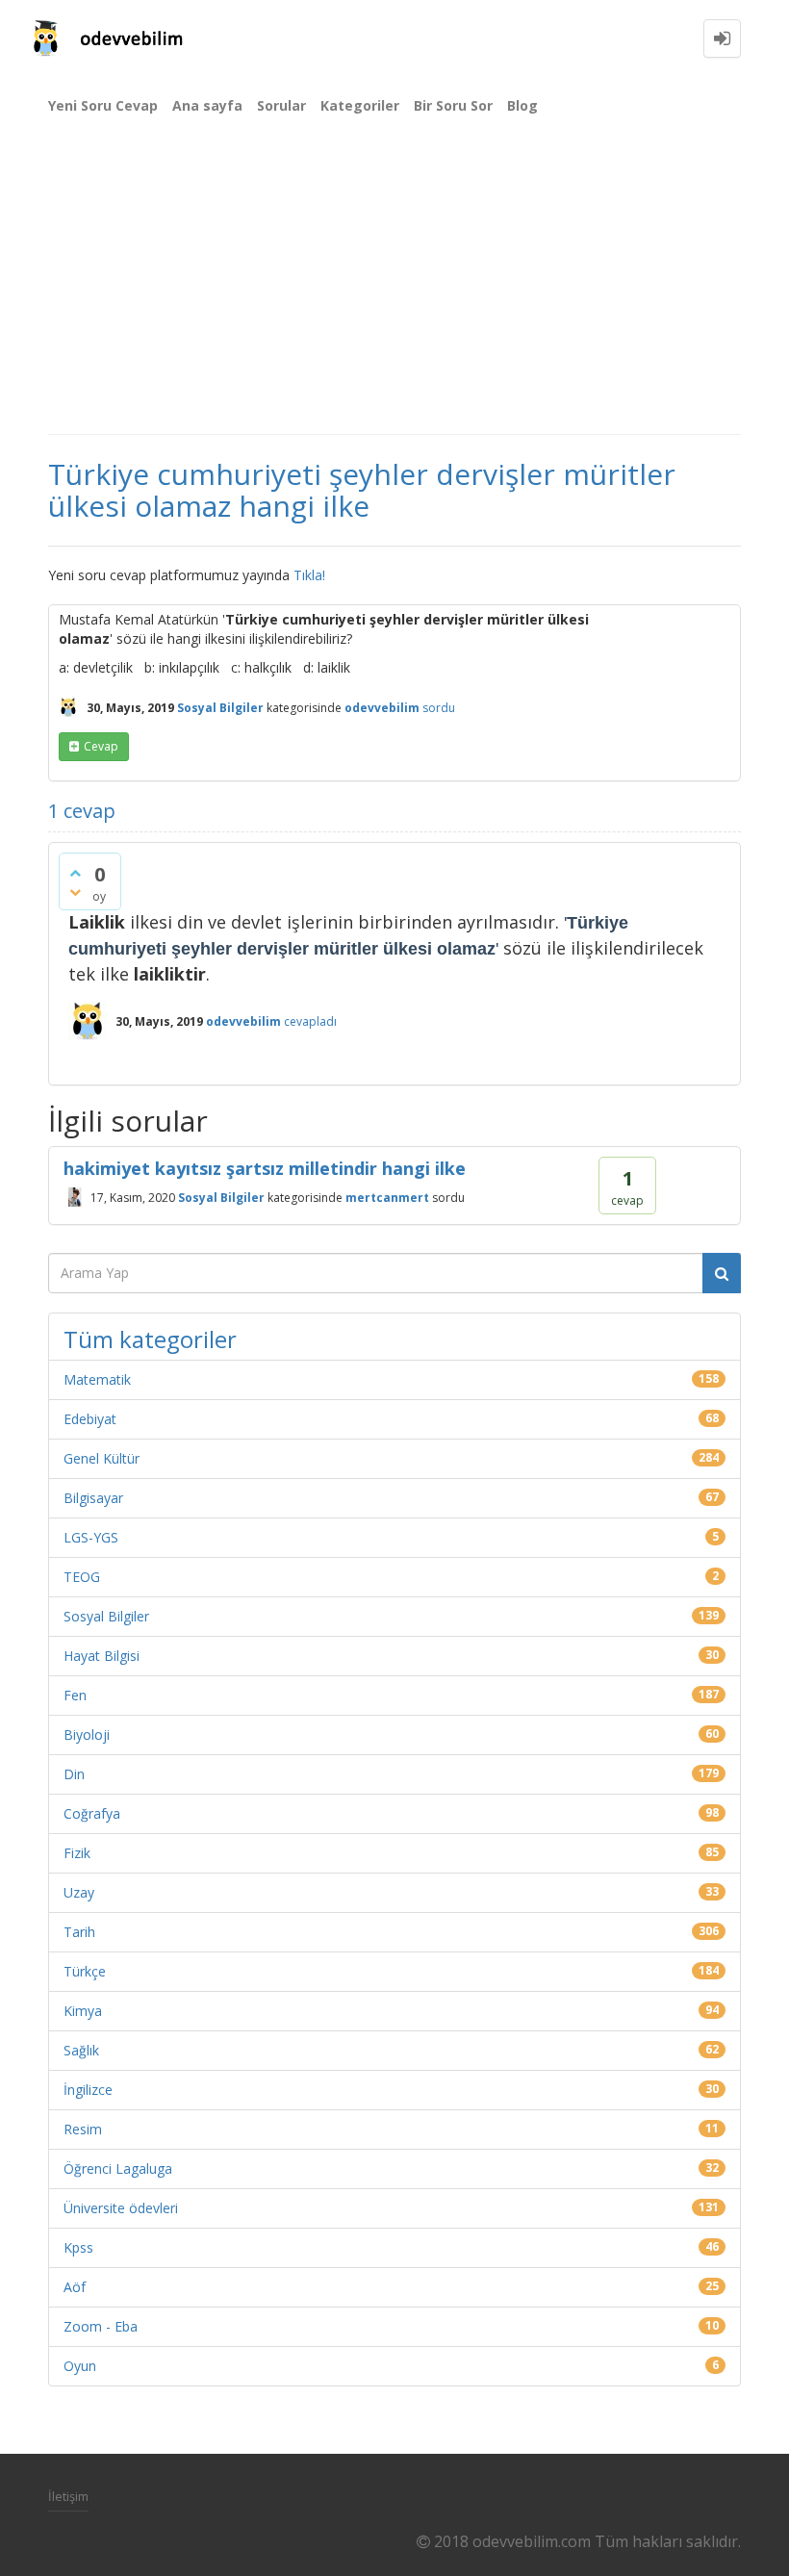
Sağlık (81, 2050)
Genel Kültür (102, 1458)
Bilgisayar (93, 1498)
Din (74, 1774)
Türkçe (85, 1971)
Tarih (79, 1932)
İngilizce (88, 2090)
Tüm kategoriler (150, 1339)
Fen (75, 1695)
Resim (83, 2129)
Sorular (281, 105)
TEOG (82, 1577)
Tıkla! (309, 575)
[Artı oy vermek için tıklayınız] (75, 873)
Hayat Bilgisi (102, 1656)
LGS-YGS (91, 1537)
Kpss (78, 2247)
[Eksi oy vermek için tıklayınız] (75, 892)
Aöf (75, 2287)
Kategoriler (360, 105)
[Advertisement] (394, 289)
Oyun (80, 2366)
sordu (439, 708)
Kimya (83, 2011)
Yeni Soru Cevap (103, 105)
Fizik (77, 1853)
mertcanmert (387, 1198)
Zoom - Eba (101, 2326)
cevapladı (310, 1021)
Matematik (97, 1379)
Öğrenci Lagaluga (118, 2168)
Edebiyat (90, 1419)
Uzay (79, 1892)
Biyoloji (87, 1734)
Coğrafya (92, 1813)
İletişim (68, 2496)
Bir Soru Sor (453, 105)
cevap (101, 746)
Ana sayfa (207, 105)
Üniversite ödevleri (121, 2208)
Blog (522, 105)
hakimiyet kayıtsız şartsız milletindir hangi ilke (265, 1168)
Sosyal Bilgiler (220, 708)
